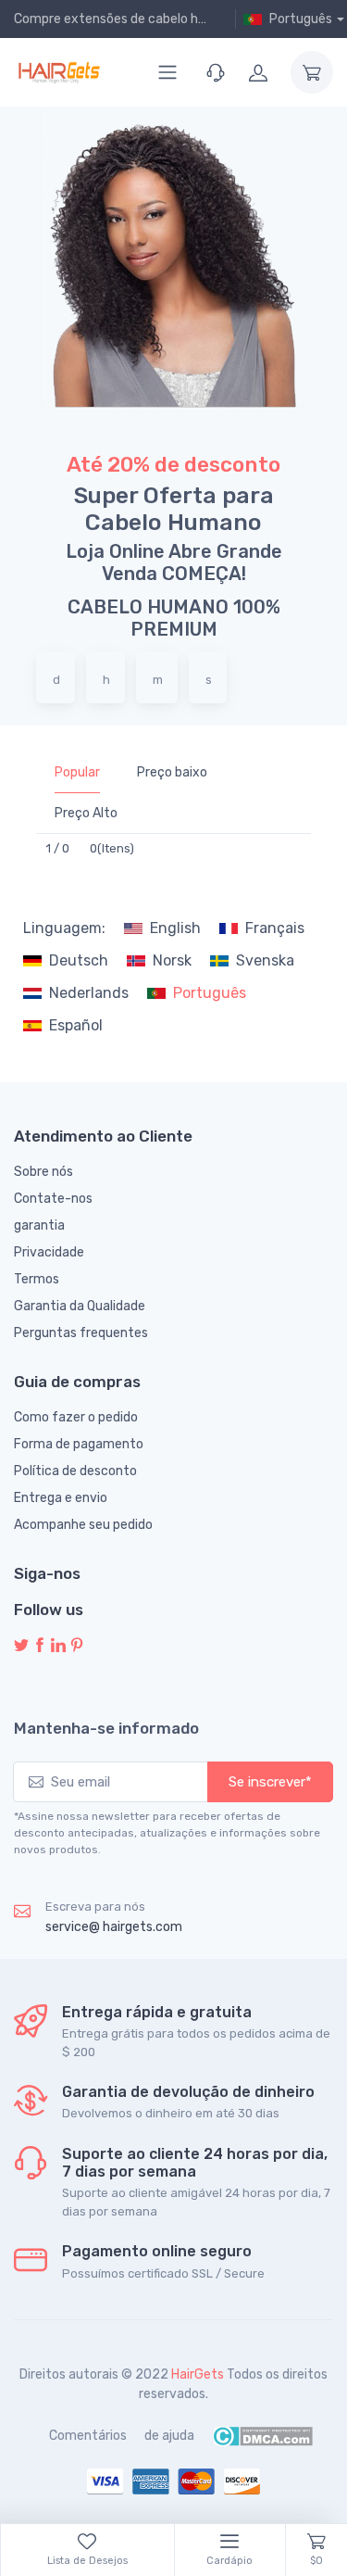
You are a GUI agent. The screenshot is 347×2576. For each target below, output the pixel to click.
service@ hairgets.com (114, 1927)
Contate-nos (53, 1199)
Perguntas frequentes (81, 1333)
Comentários (88, 2436)
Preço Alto (86, 813)
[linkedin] (58, 1646)
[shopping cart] (312, 72)
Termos (37, 1279)
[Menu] (167, 72)
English (175, 928)
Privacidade (49, 1252)
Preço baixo (172, 772)
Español (76, 1025)
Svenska (265, 960)
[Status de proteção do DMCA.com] (262, 2436)
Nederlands (89, 993)
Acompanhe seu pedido (83, 1525)
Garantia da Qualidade (80, 1306)
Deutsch (79, 960)
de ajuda (169, 2436)
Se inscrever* (270, 1782)
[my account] (258, 72)
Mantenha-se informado (106, 1728)
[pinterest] (77, 1646)
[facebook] (40, 1646)
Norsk (172, 960)
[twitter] (21, 1646)
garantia (39, 1225)
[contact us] (216, 72)
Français (275, 928)
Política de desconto (75, 1471)
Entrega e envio (61, 1498)
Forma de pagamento (79, 1444)
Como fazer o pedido (76, 1417)
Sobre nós (43, 1172)
